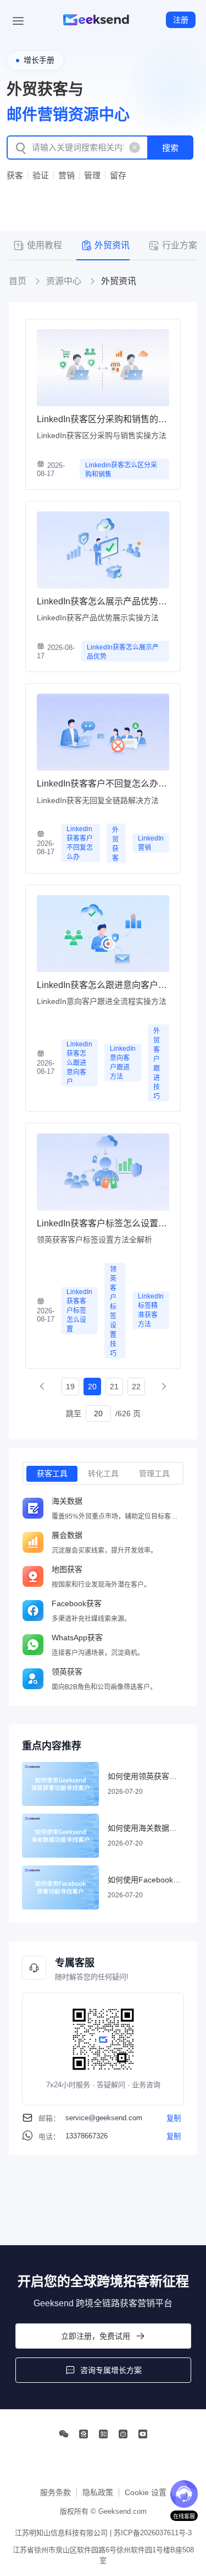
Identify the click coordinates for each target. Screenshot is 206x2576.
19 (70, 1387)
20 (92, 1387)
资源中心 (64, 281)
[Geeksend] (96, 20)
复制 (174, 2118)
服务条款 (55, 2492)
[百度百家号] (83, 2434)
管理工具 (154, 1473)
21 (114, 1387)
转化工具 (103, 1473)
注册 (181, 20)
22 (136, 1387)
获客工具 (52, 1473)
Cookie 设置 (146, 2492)
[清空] (135, 148)
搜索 (170, 148)
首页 (18, 281)
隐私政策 (98, 2492)
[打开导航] (18, 20)
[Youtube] (143, 2434)
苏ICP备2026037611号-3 (153, 2533)
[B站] (123, 2434)
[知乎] (103, 2434)
